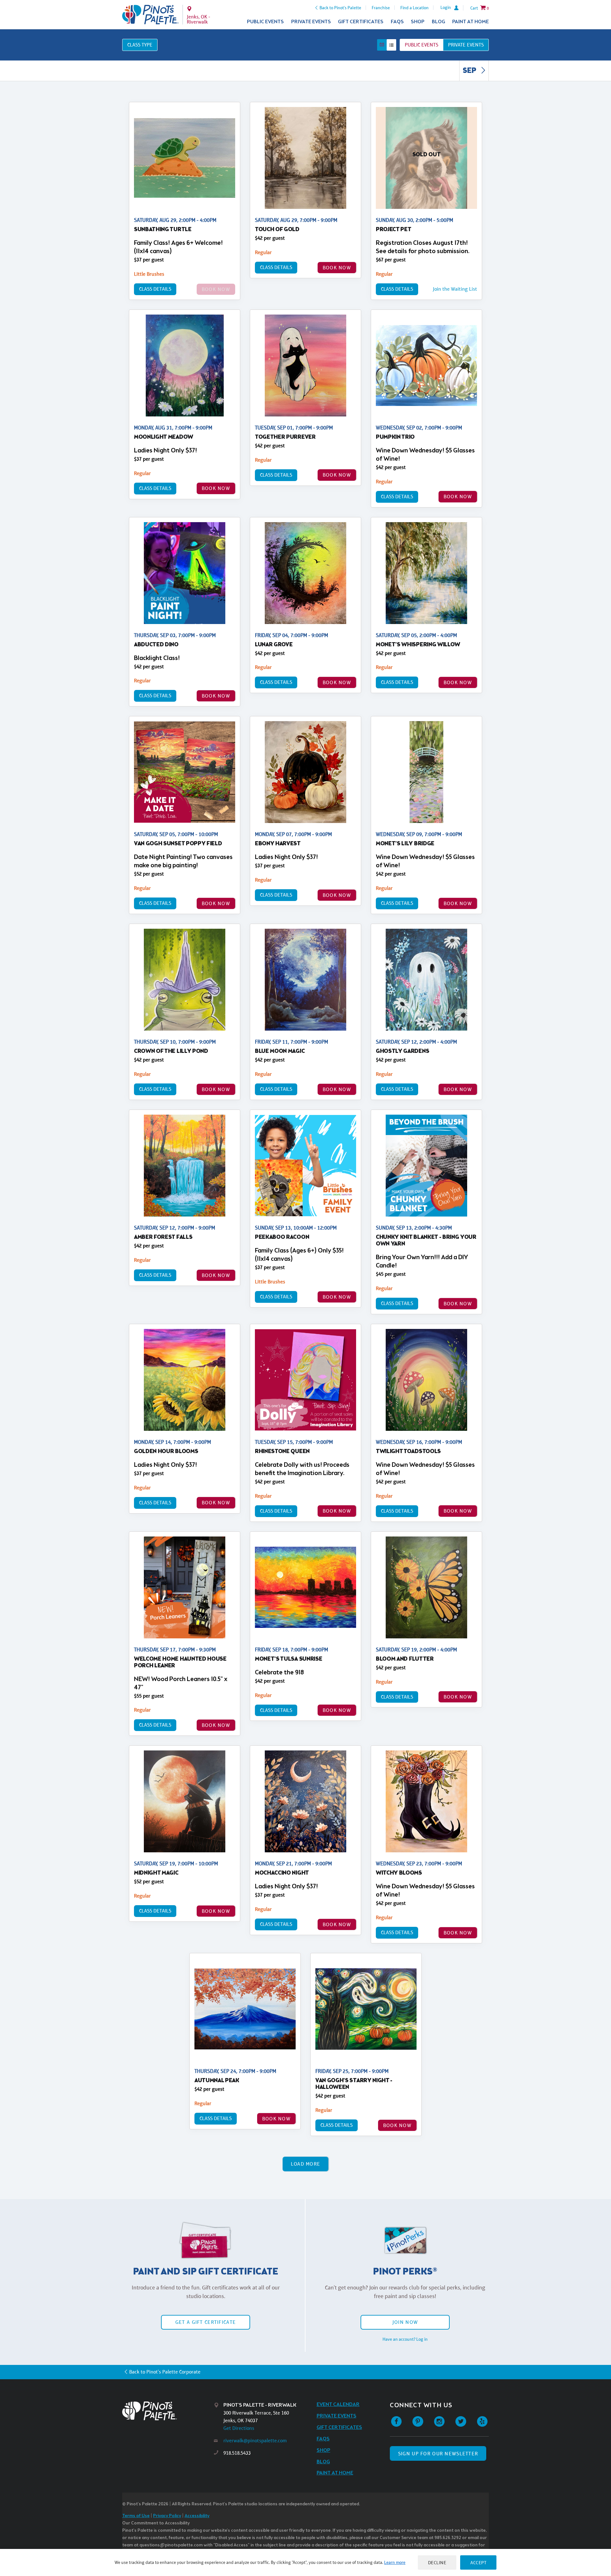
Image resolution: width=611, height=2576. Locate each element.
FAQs (397, 22)
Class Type (140, 45)
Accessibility (197, 2516)
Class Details (155, 289)
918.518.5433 (237, 2453)
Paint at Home (471, 22)
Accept (478, 2562)
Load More (306, 2164)
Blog (439, 22)
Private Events (311, 22)
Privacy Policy (167, 2516)
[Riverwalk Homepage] (150, 15)
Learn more (395, 2562)
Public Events (265, 22)
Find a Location (414, 8)
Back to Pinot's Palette (340, 8)
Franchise (381, 8)
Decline (437, 2562)
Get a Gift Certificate (206, 2322)
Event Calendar (338, 2405)
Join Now (405, 2322)
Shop (418, 22)
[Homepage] (168, 2411)
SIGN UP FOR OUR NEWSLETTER (438, 2454)
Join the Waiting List (455, 289)
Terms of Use (136, 2516)
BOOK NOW (337, 268)
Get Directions (239, 2428)
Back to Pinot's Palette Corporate (165, 2372)
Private (466, 45)
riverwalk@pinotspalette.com (255, 2441)
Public (421, 45)
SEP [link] (470, 71)
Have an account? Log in (405, 2339)
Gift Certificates (361, 22)
